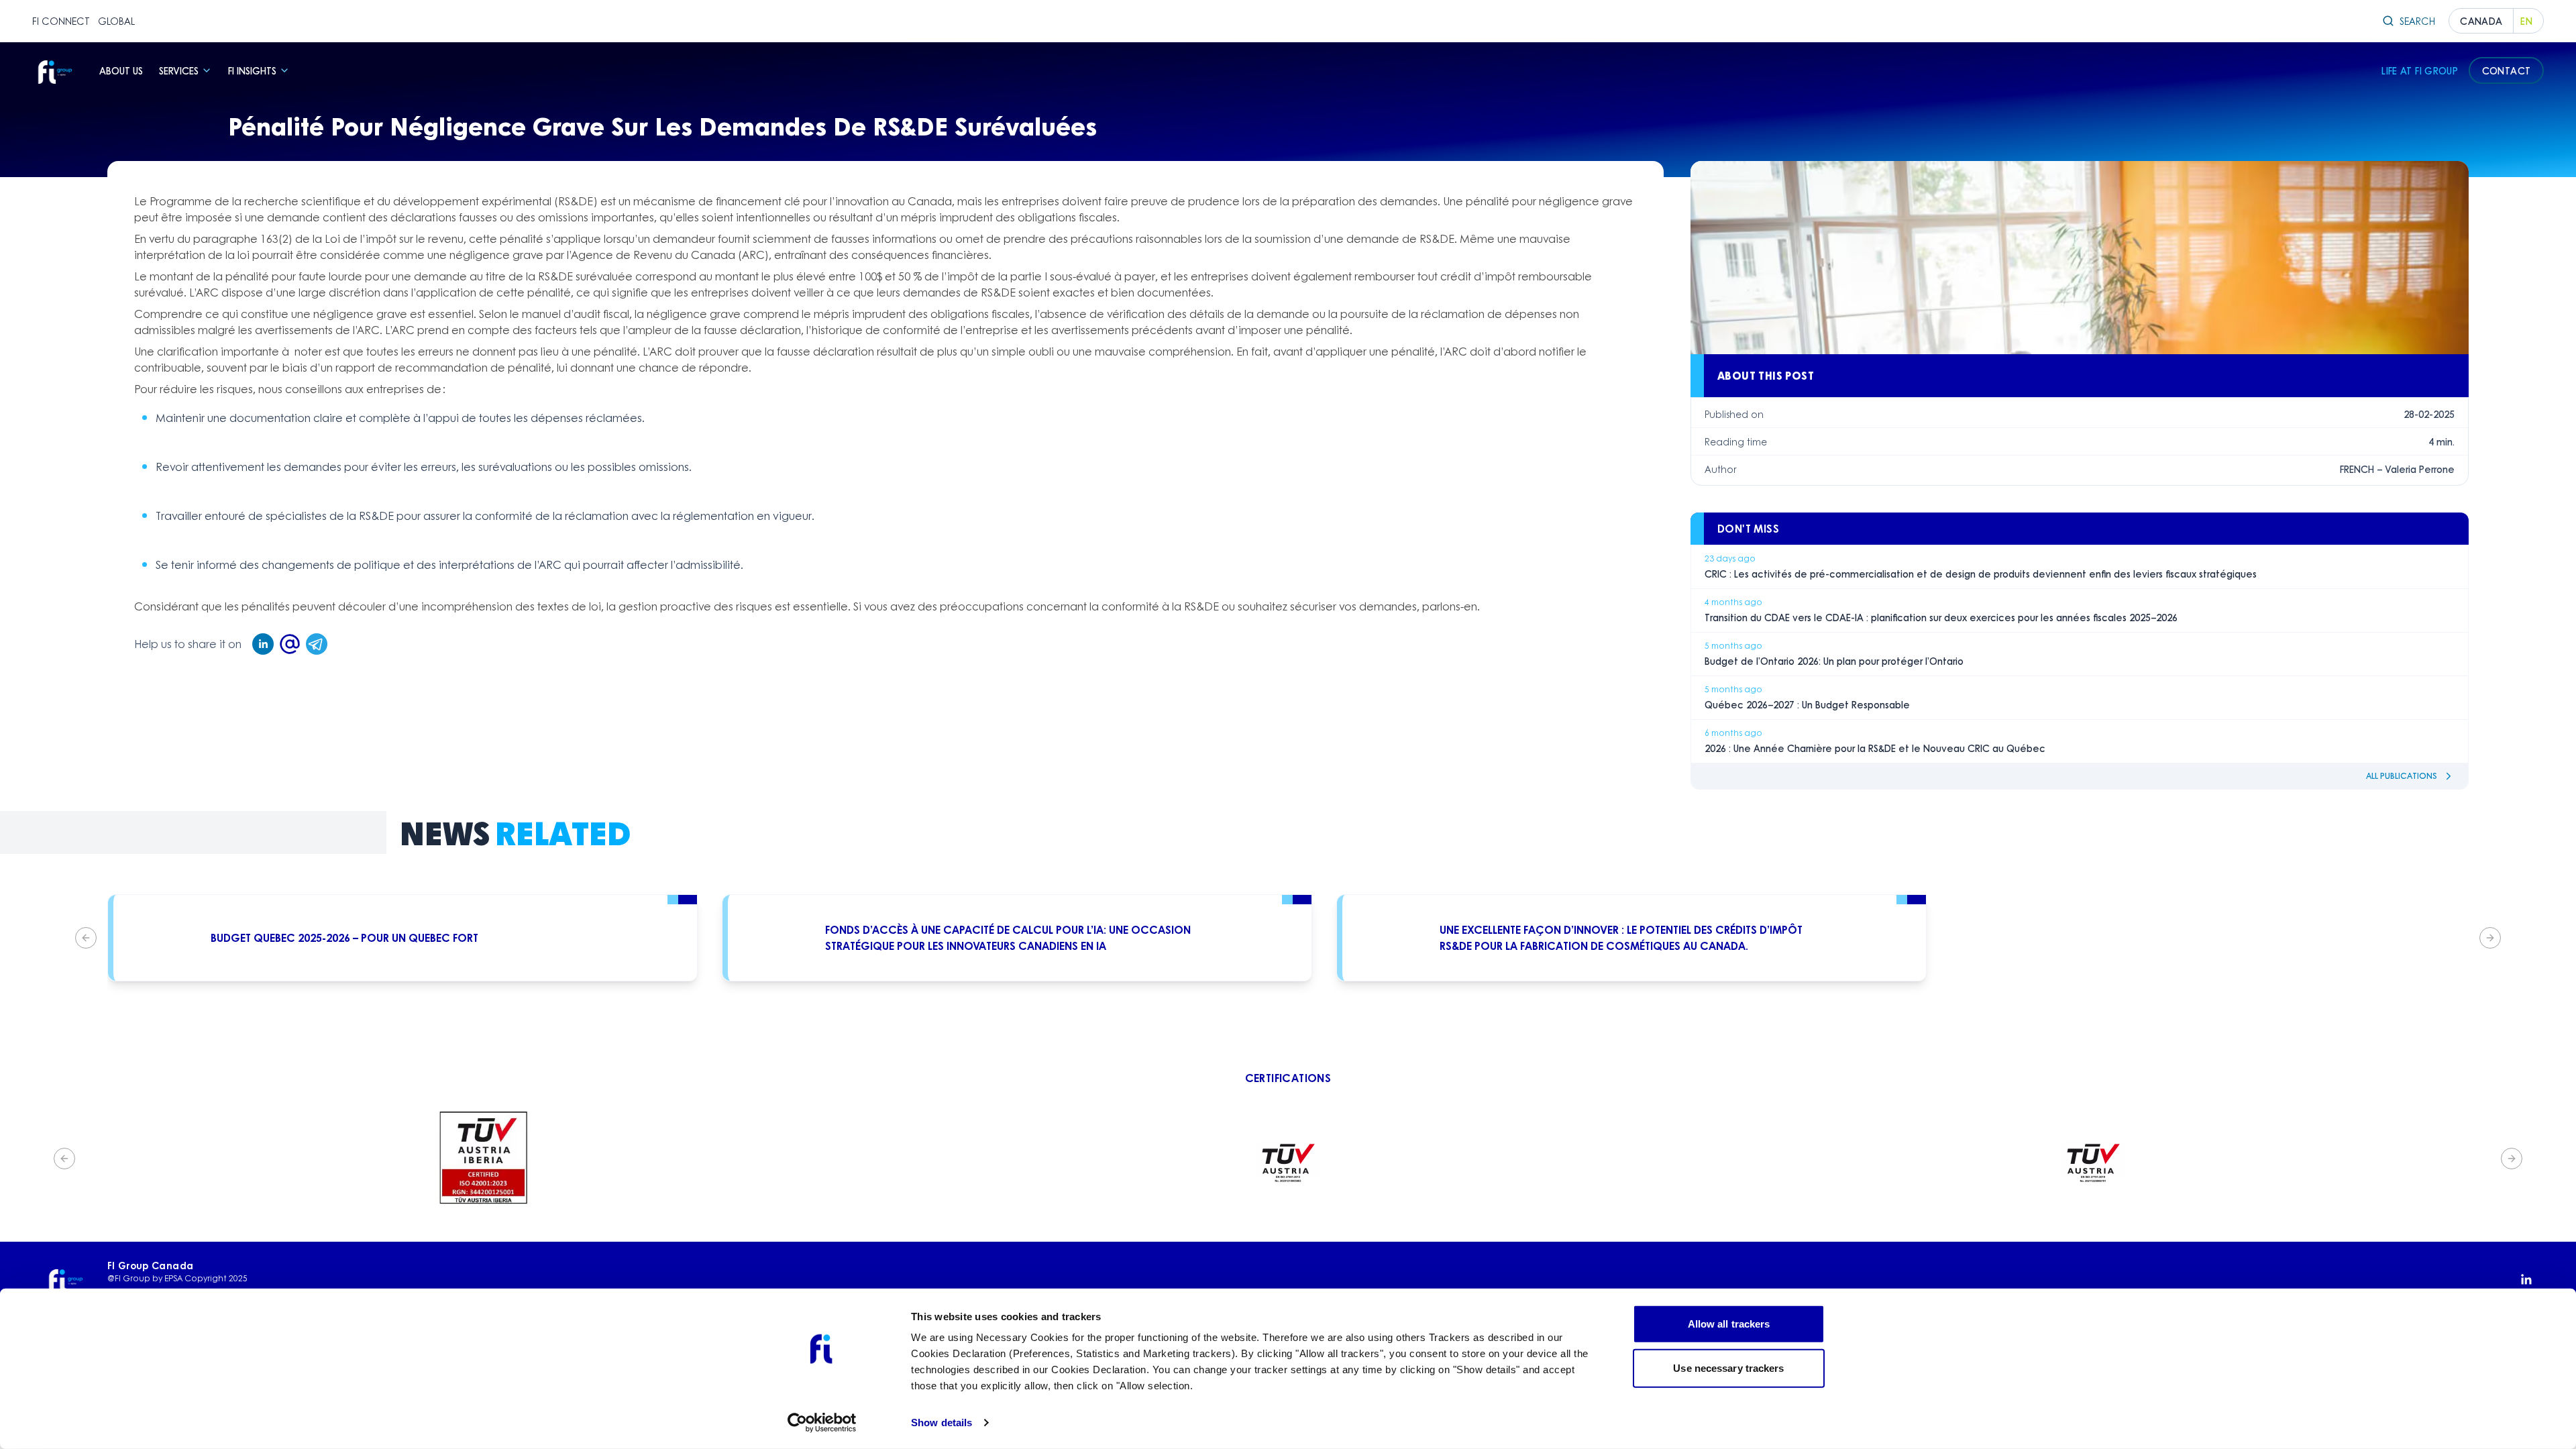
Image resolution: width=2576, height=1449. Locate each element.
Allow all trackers (1729, 1324)
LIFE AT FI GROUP (2420, 70)
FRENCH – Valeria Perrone (2397, 469)
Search (2417, 21)
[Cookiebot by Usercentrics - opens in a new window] (822, 1423)
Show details (942, 1423)
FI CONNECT (61, 21)
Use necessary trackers (1728, 1367)
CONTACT (2506, 70)
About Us (121, 70)
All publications (2402, 776)
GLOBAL (116, 21)
